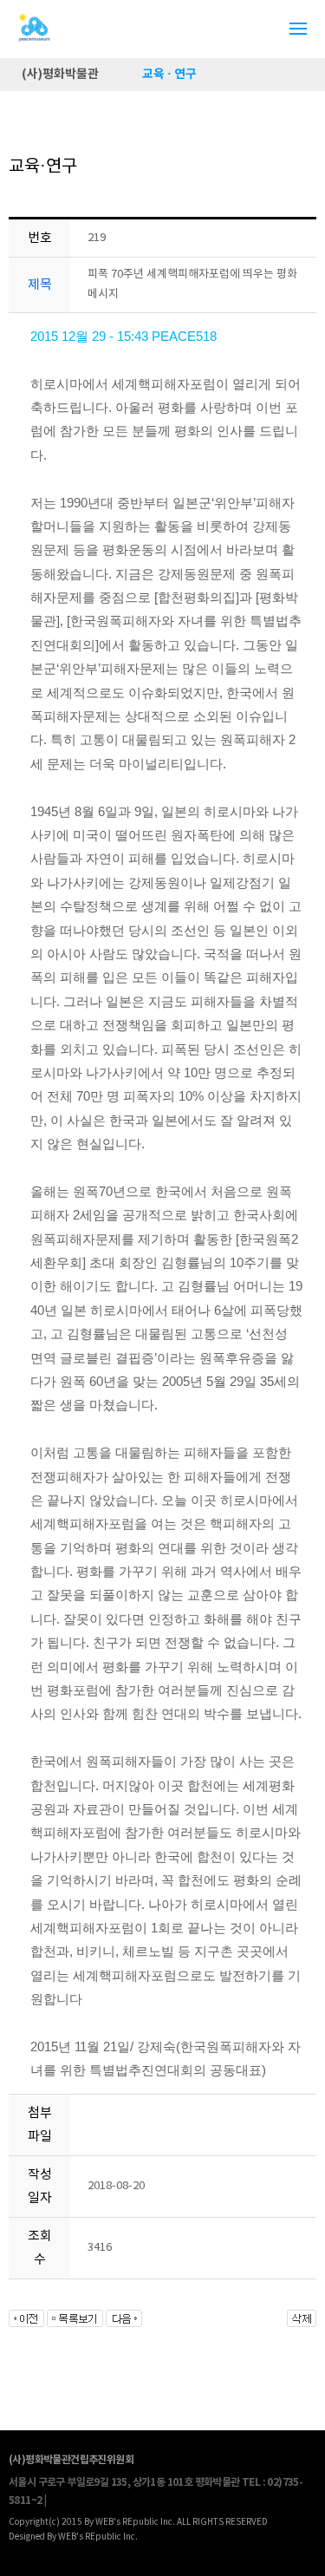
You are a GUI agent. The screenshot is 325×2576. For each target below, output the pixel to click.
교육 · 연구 (169, 74)
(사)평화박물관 (60, 74)
